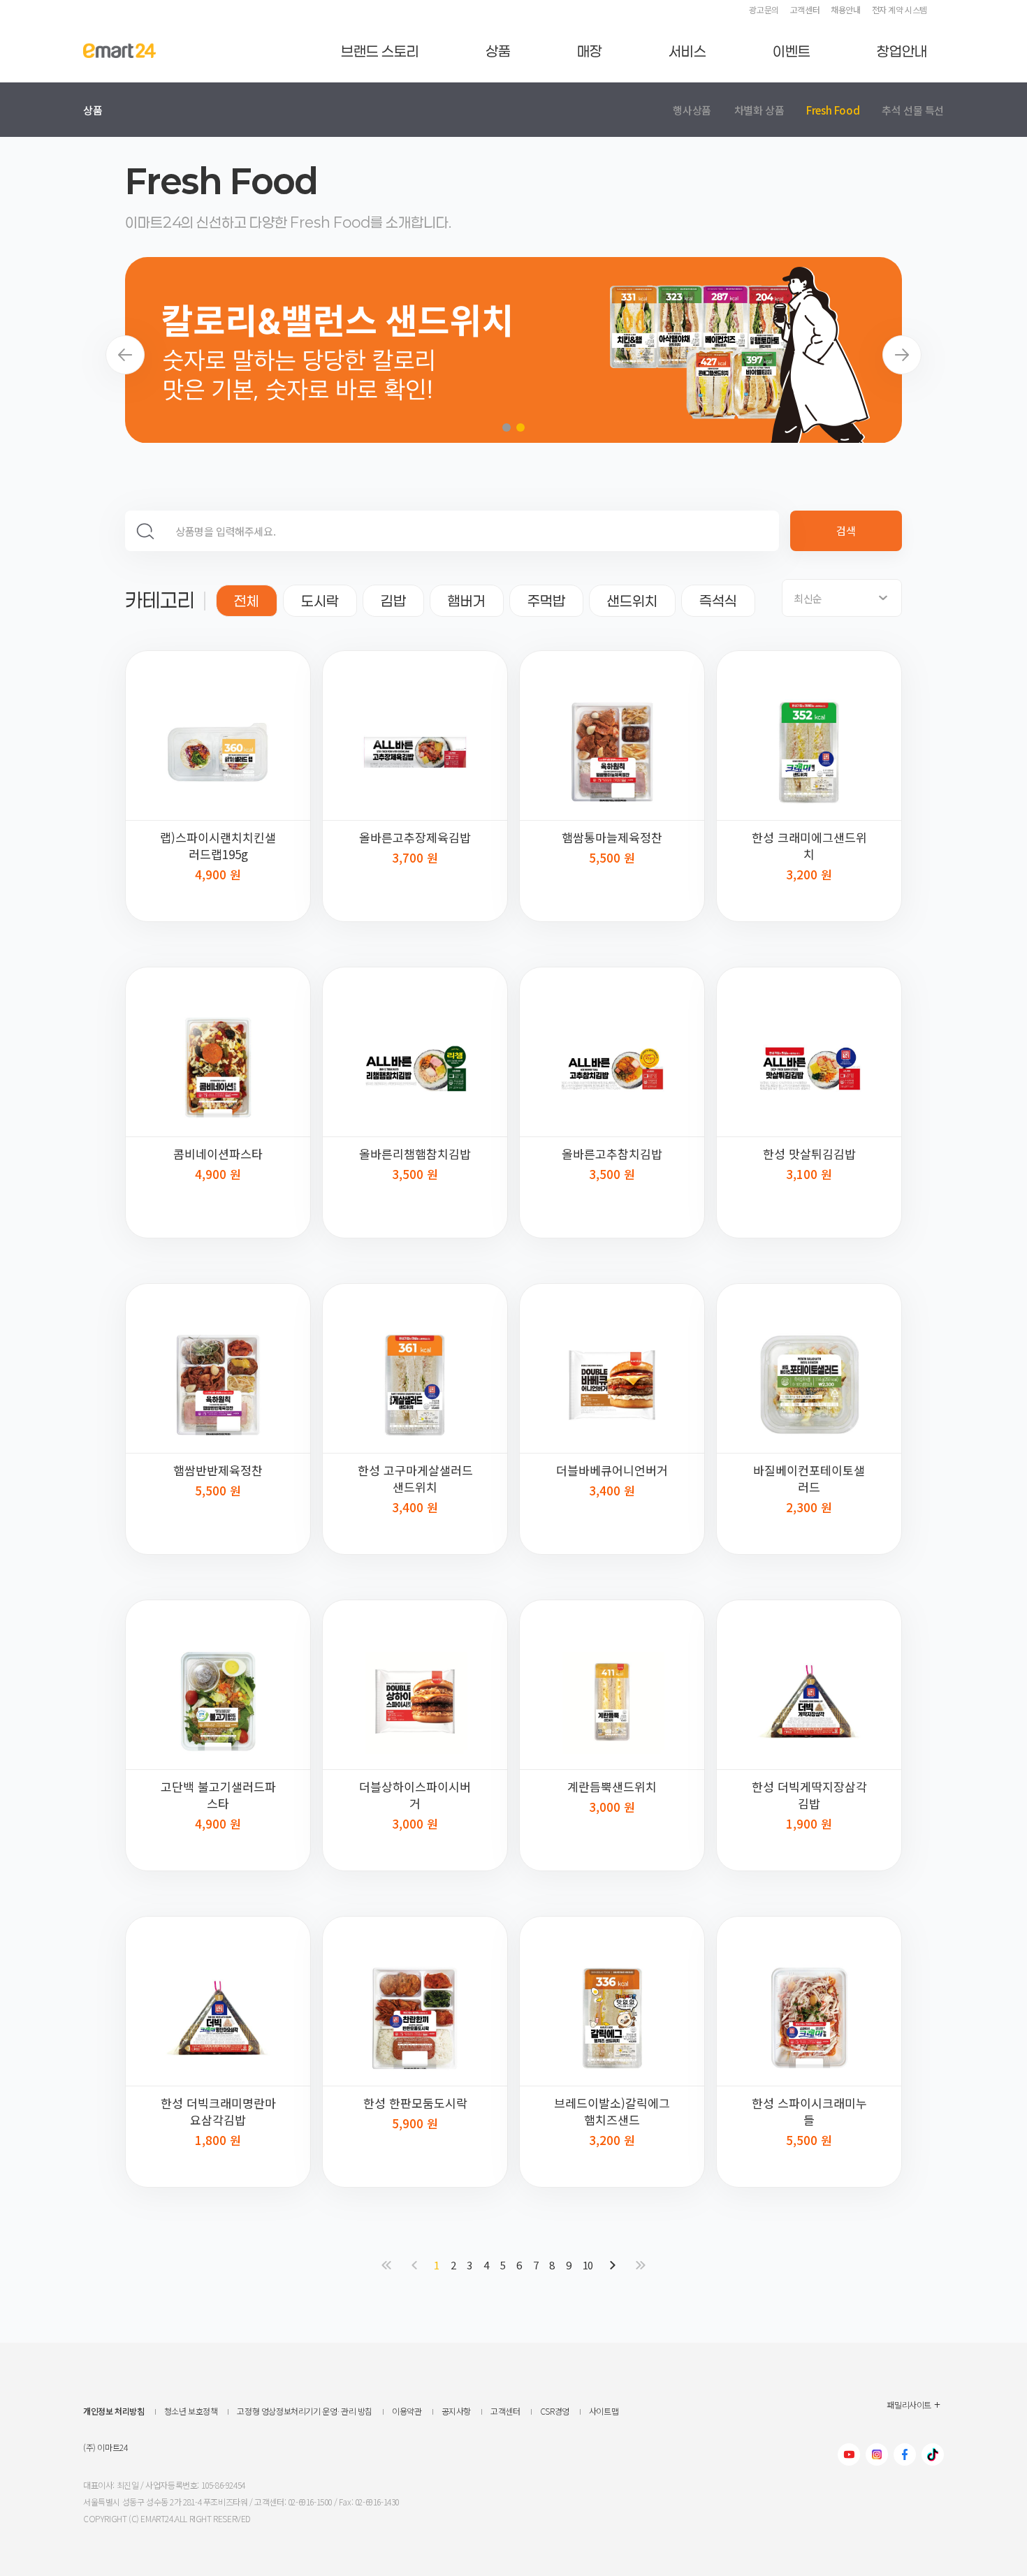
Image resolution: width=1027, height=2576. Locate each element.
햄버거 (467, 601)
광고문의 (764, 9)
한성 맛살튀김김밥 (809, 1154)
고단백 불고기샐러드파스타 (218, 1795)
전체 (247, 601)
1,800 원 (218, 2138)
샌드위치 (632, 601)
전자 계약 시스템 (899, 9)
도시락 (320, 601)
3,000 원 (415, 1822)
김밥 (393, 601)
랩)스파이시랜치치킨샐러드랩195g (218, 846)
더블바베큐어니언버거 (612, 1470)
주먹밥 (546, 601)
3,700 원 (415, 856)
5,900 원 (415, 2122)
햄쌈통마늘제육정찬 (612, 837)
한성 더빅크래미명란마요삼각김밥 (218, 2112)
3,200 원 (809, 873)
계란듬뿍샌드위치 (612, 1787)
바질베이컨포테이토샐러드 (809, 1479)
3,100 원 (809, 1172)
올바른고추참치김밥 (612, 1154)
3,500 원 (415, 1172)
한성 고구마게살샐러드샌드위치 (415, 1479)
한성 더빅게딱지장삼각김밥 (809, 1795)
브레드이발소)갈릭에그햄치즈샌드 (612, 2112)
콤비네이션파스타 (218, 1154)
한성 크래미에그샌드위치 (809, 846)
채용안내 (845, 9)
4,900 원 (218, 873)
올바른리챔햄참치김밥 (415, 1154)
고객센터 (805, 9)
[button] (507, 427)
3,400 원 (415, 1506)
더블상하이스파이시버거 (415, 1795)
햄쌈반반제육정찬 (218, 1470)
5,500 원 (612, 856)
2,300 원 (809, 1506)
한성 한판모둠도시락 (415, 2103)
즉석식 (718, 601)
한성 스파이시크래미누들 (809, 2112)
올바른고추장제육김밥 (415, 837)
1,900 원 (809, 1822)
